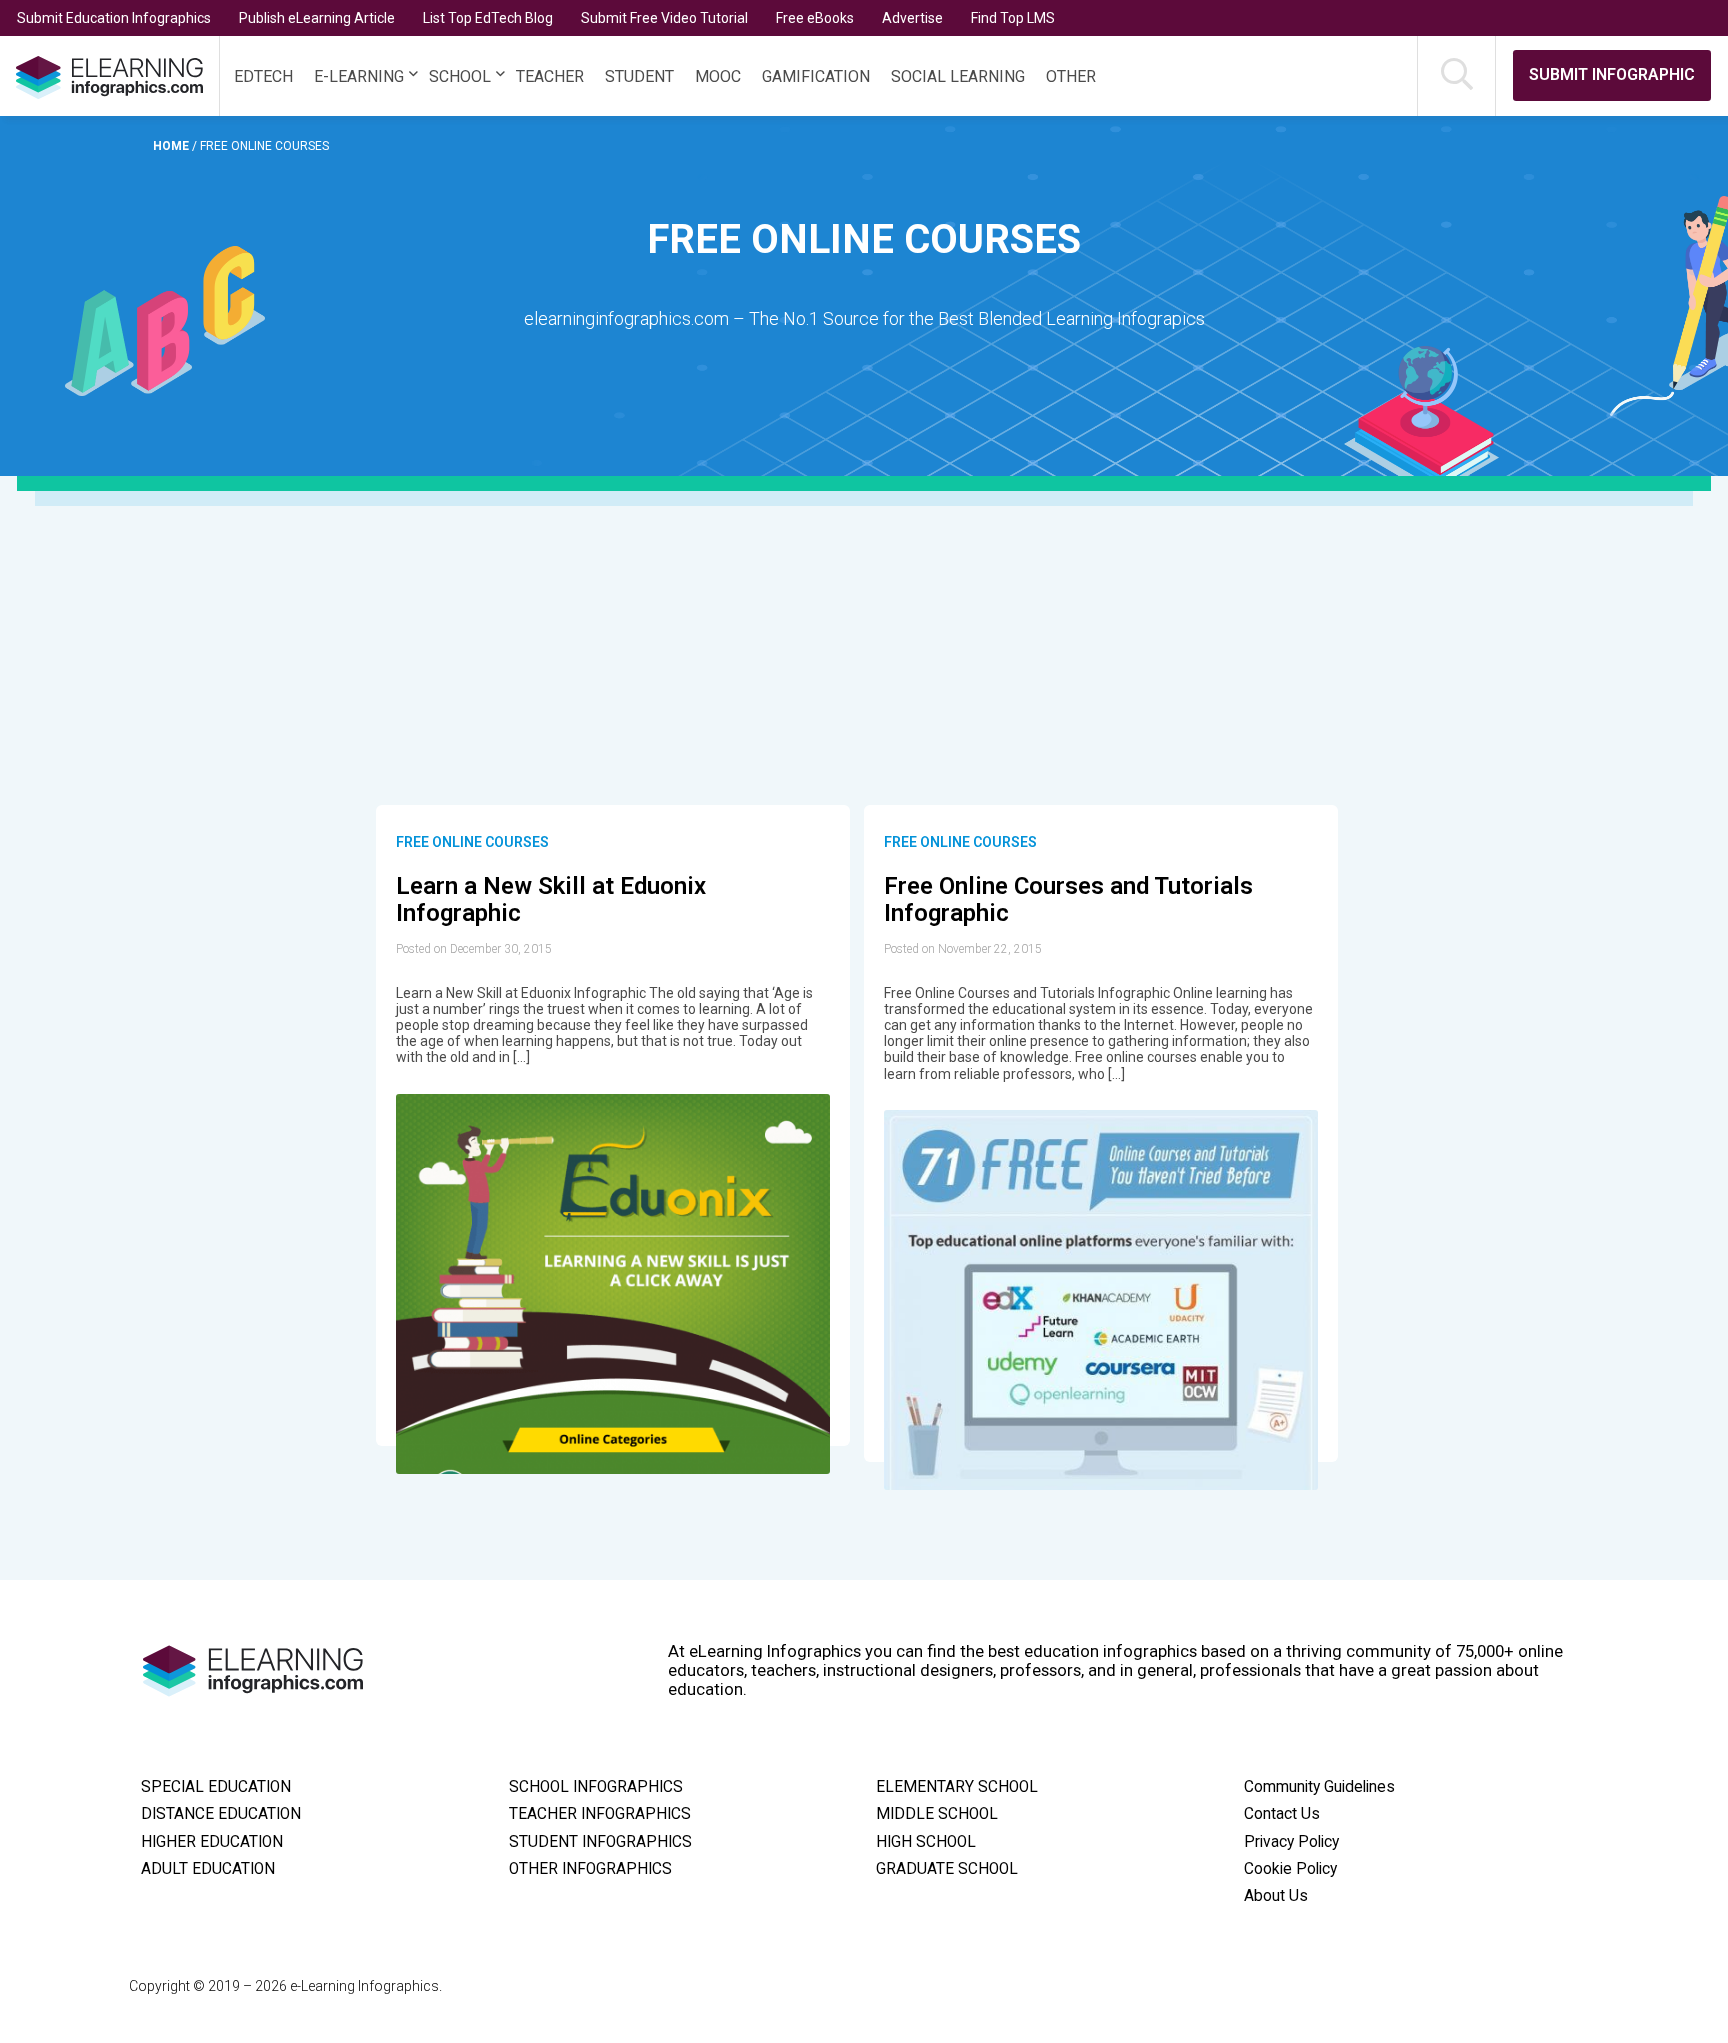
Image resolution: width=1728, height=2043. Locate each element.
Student (639, 76)
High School (926, 1842)
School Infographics (596, 1787)
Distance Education (221, 1814)
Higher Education (212, 1842)
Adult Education (208, 1869)
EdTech (263, 76)
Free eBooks (815, 18)
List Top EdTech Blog (488, 18)
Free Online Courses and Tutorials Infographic (1068, 900)
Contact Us (1282, 1814)
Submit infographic (1612, 74)
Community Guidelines (1319, 1787)
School (460, 76)
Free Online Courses (472, 842)
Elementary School (957, 1787)
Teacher (550, 76)
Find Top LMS (1013, 18)
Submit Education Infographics (114, 18)
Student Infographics (600, 1842)
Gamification (816, 76)
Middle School (937, 1814)
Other (1071, 76)
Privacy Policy (1291, 1842)
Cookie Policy (1290, 1869)
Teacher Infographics (600, 1814)
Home (172, 146)
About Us (1276, 1896)
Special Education (216, 1787)
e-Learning (359, 76)
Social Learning (958, 76)
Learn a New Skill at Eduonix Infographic (551, 900)
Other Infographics (590, 1869)
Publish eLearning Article (317, 18)
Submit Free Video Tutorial (664, 18)
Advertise (912, 18)
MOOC (718, 76)
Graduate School (947, 1869)
